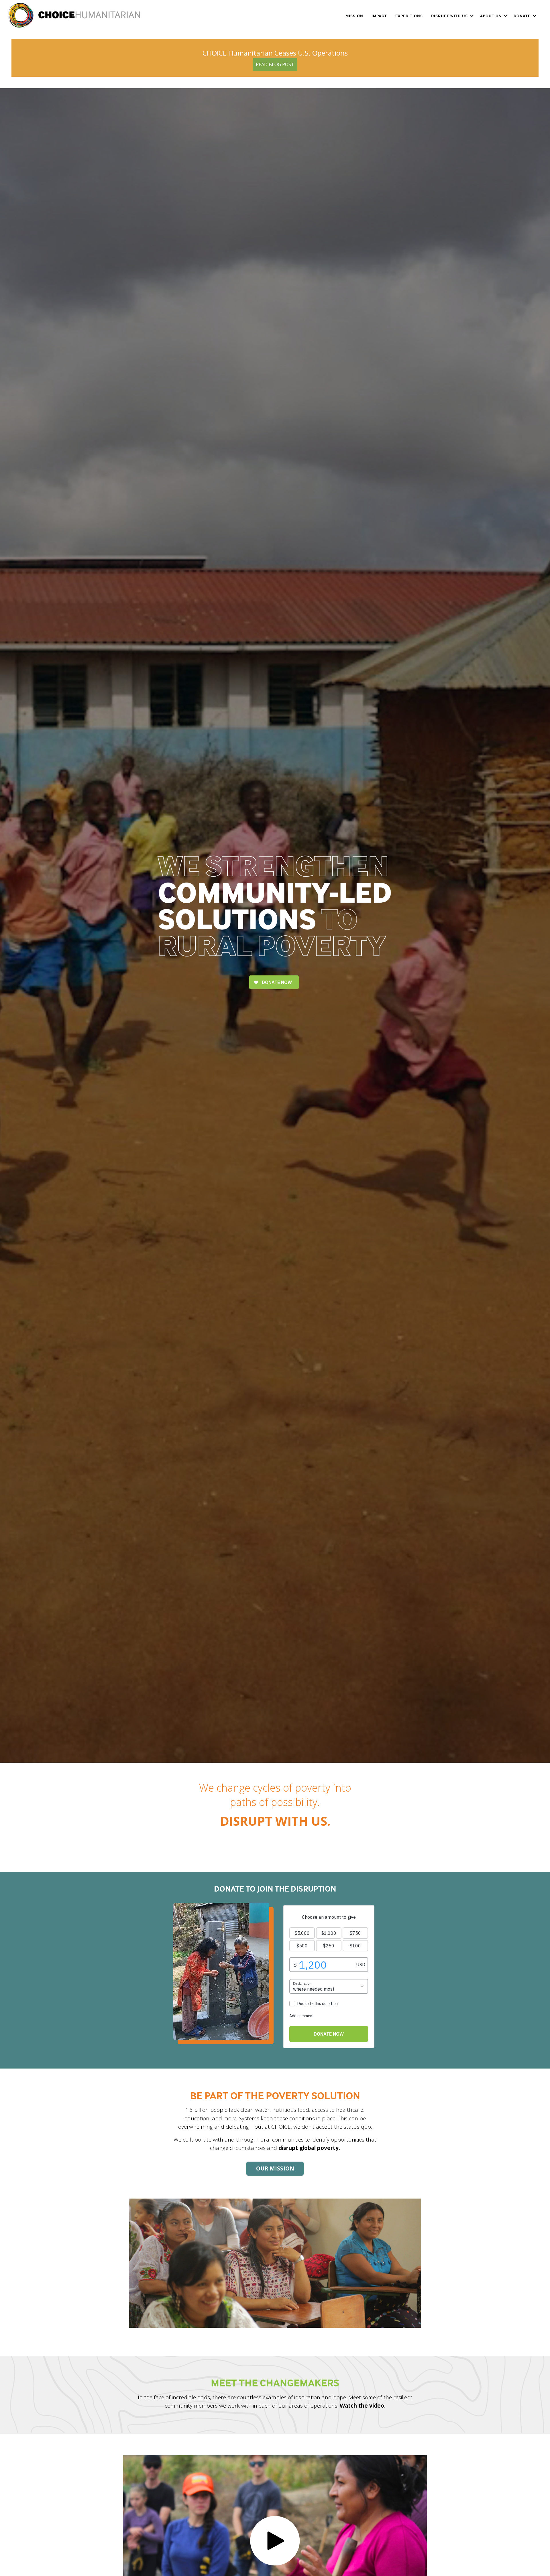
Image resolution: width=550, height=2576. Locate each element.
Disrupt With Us (449, 16)
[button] (472, 16)
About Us (491, 16)
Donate (522, 16)
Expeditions (409, 16)
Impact (379, 16)
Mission (354, 16)
